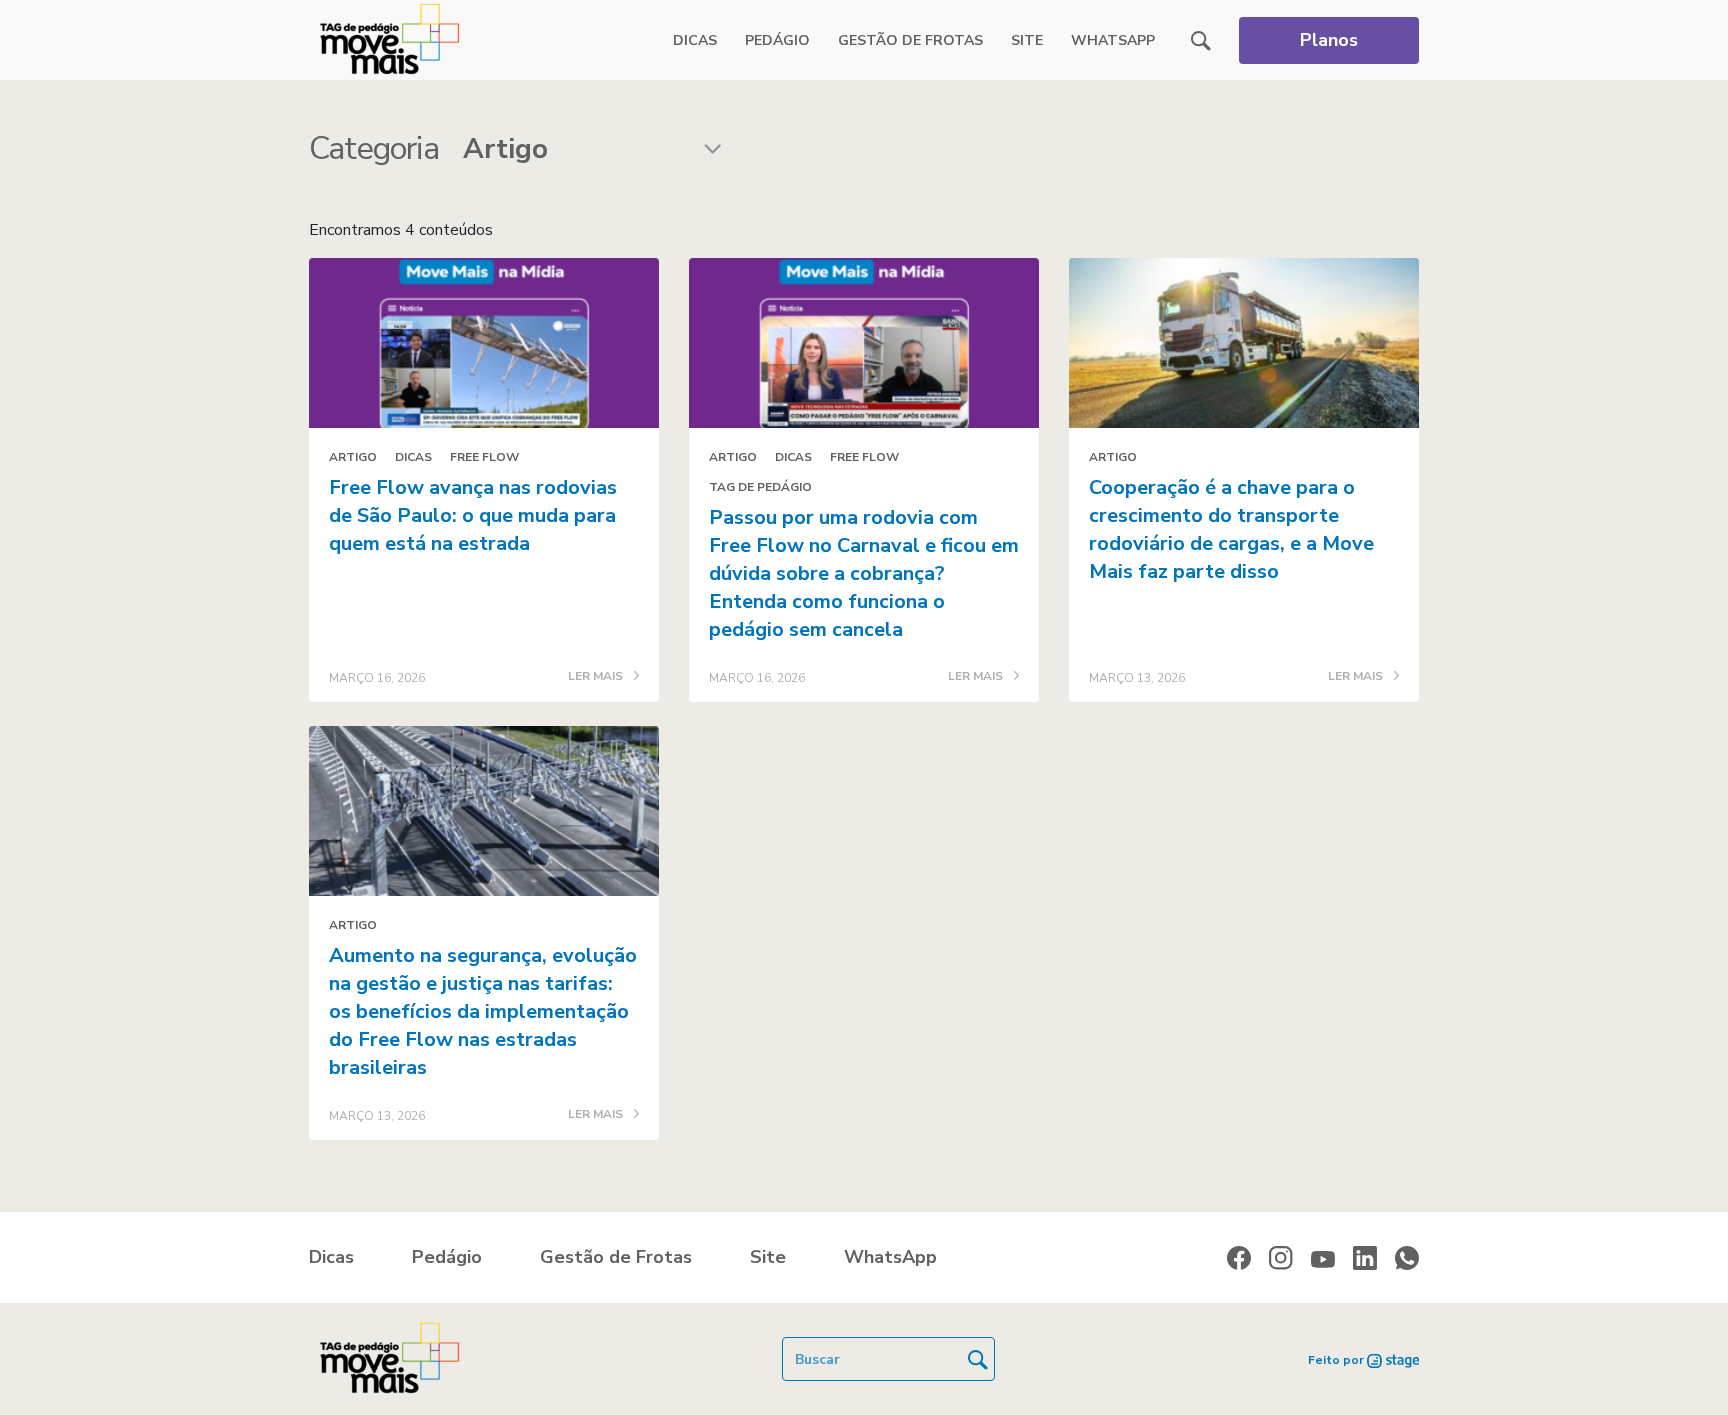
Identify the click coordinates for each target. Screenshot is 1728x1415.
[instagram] (1281, 1258)
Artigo (353, 457)
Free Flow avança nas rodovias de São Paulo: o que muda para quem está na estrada (473, 515)
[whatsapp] (1407, 1258)
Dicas (695, 40)
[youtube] (1323, 1259)
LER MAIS (597, 677)
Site (1027, 40)
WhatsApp (1113, 40)
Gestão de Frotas (910, 40)
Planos (1329, 40)
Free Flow (484, 457)
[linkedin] (1365, 1258)
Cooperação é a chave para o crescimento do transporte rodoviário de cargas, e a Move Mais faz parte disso (1231, 529)
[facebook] (1239, 1258)
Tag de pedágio (760, 487)
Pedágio (777, 40)
